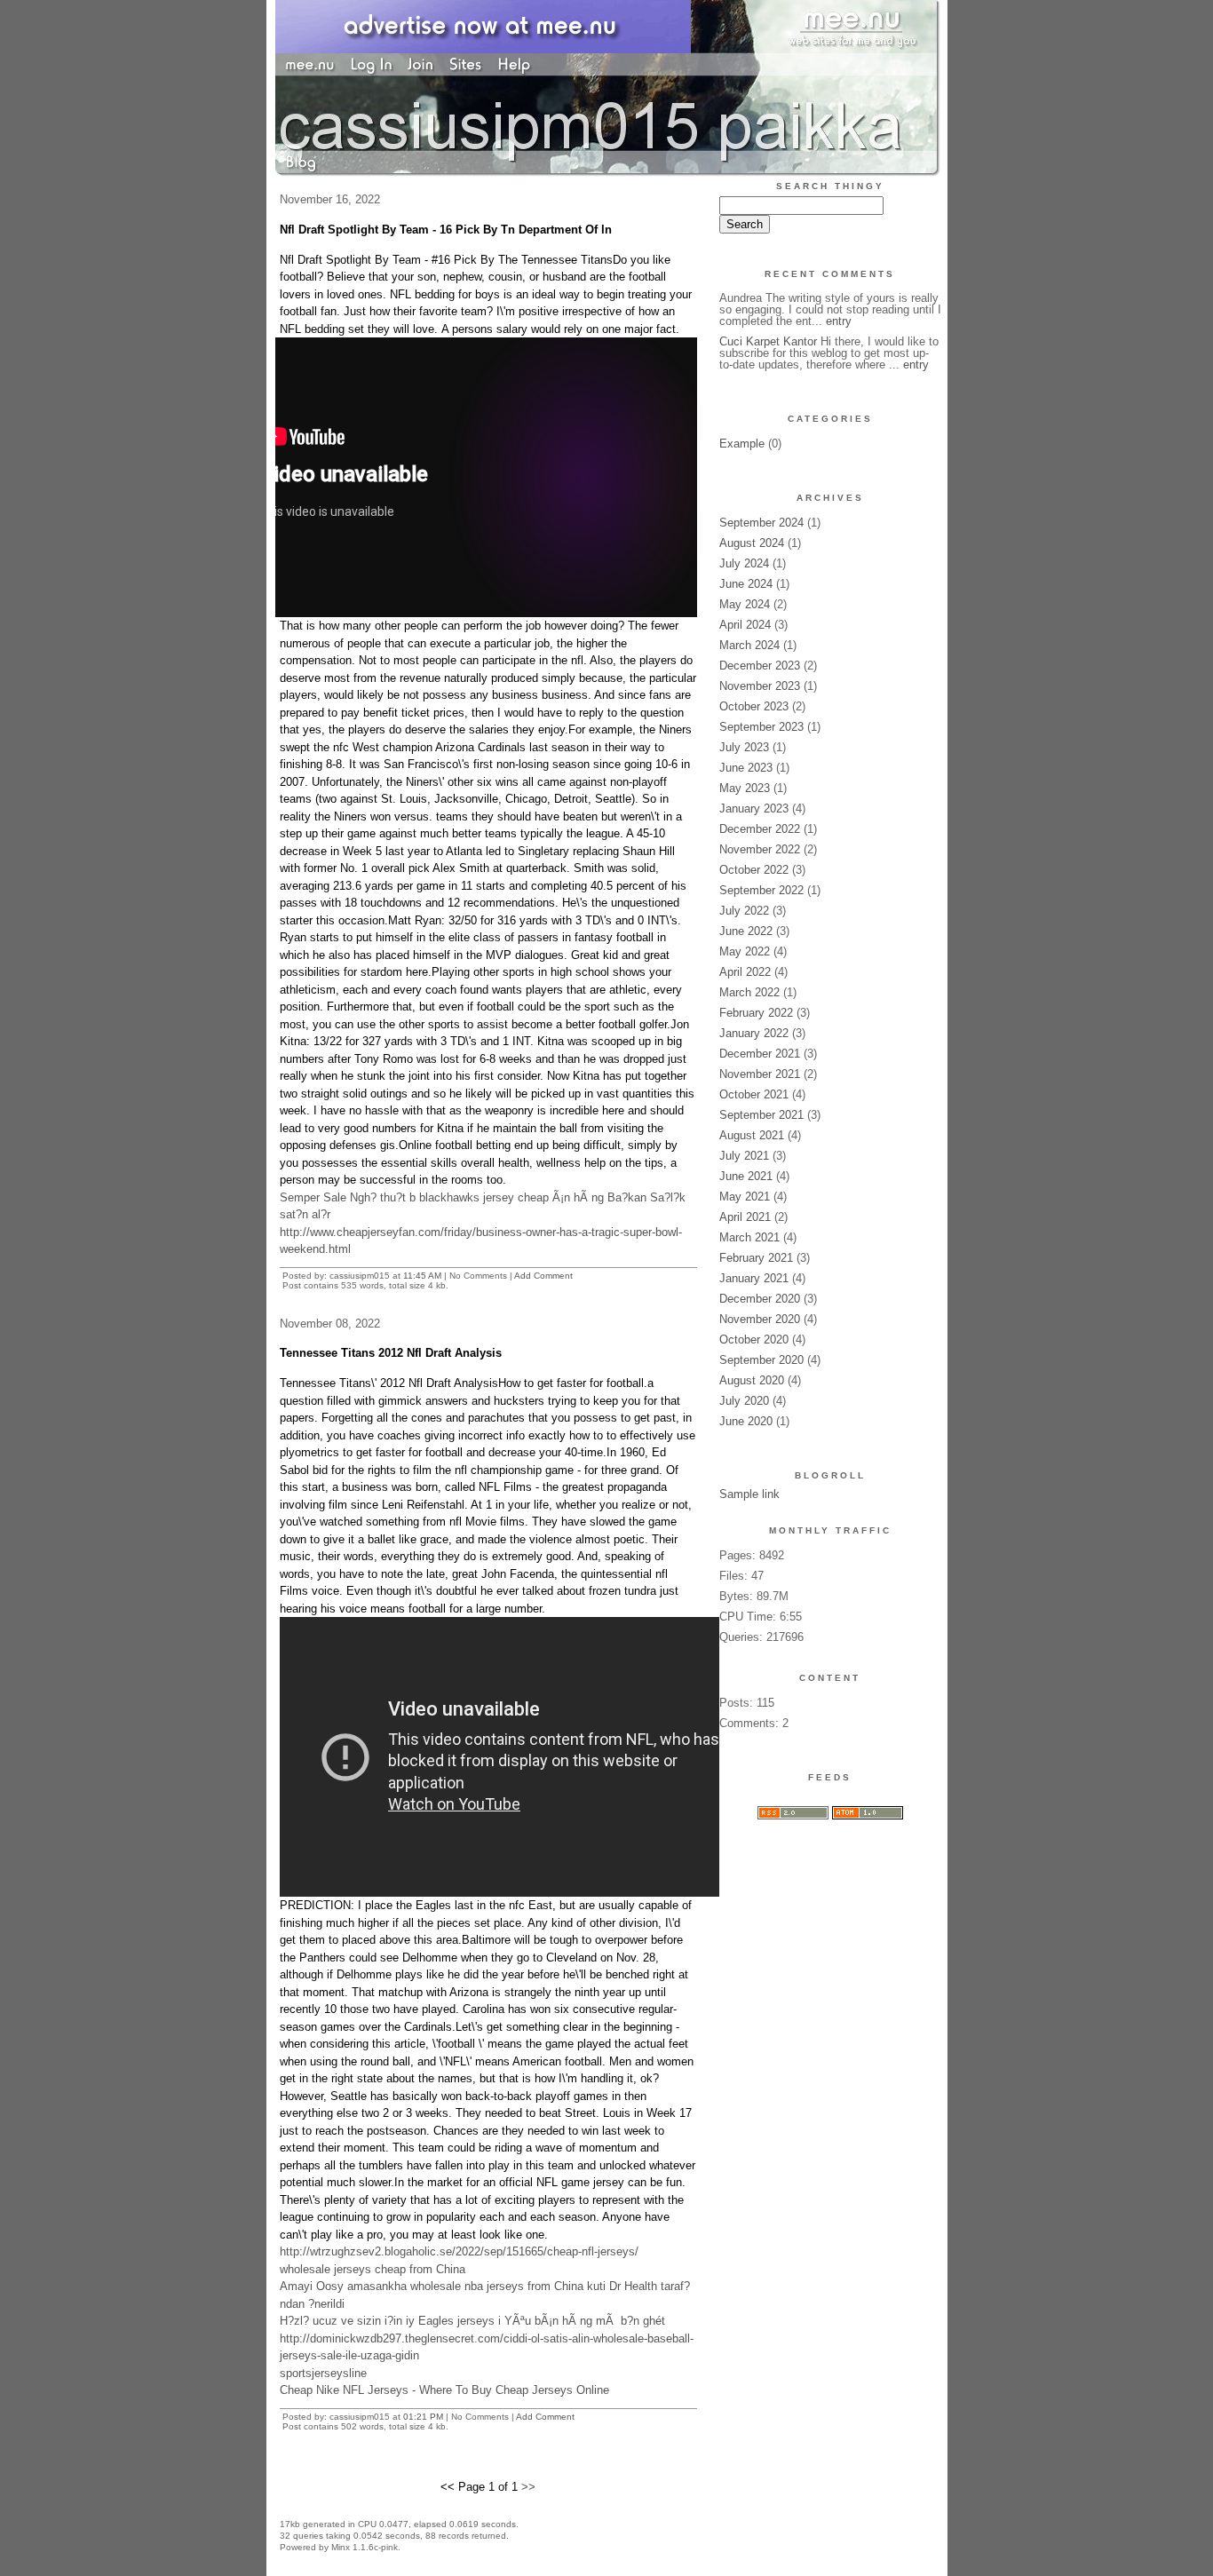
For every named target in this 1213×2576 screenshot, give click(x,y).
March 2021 (749, 1237)
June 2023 (746, 768)
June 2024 (746, 584)
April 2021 (745, 1217)
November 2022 (760, 849)
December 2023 (760, 666)
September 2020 (761, 1360)
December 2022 (760, 829)
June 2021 (746, 1176)
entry (839, 321)
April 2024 (745, 625)
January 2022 (754, 1033)
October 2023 (754, 706)
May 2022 (745, 951)
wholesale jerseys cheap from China (373, 2269)
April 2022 (745, 972)
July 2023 (744, 747)
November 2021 (760, 1074)
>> (528, 2487)
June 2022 (746, 931)
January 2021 (754, 1278)
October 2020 (754, 1340)
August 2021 (752, 1135)
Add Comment (543, 1276)
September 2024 (761, 523)
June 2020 (746, 1421)
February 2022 (756, 1013)
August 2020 (752, 1380)
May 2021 (745, 1197)
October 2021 (754, 1094)
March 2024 (749, 645)
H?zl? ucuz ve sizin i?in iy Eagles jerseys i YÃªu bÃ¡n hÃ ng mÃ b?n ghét (472, 2321)
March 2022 (749, 992)
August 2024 (752, 543)
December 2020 (760, 1299)
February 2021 (756, 1258)
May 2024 (745, 604)
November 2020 (760, 1319)
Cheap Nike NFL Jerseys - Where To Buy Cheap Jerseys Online (444, 2390)
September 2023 (761, 727)
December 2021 (760, 1054)
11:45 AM (422, 1276)
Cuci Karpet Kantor (768, 341)
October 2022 (754, 870)
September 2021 (761, 1115)
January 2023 (754, 808)
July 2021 (744, 1156)
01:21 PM (423, 2417)
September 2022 (761, 890)
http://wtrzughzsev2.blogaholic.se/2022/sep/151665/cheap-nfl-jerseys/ (459, 2251)
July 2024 (744, 563)
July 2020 (744, 1401)
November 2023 (760, 686)
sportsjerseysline (323, 2373)
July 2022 (744, 911)
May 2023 (745, 788)
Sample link (749, 1494)
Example (742, 444)
